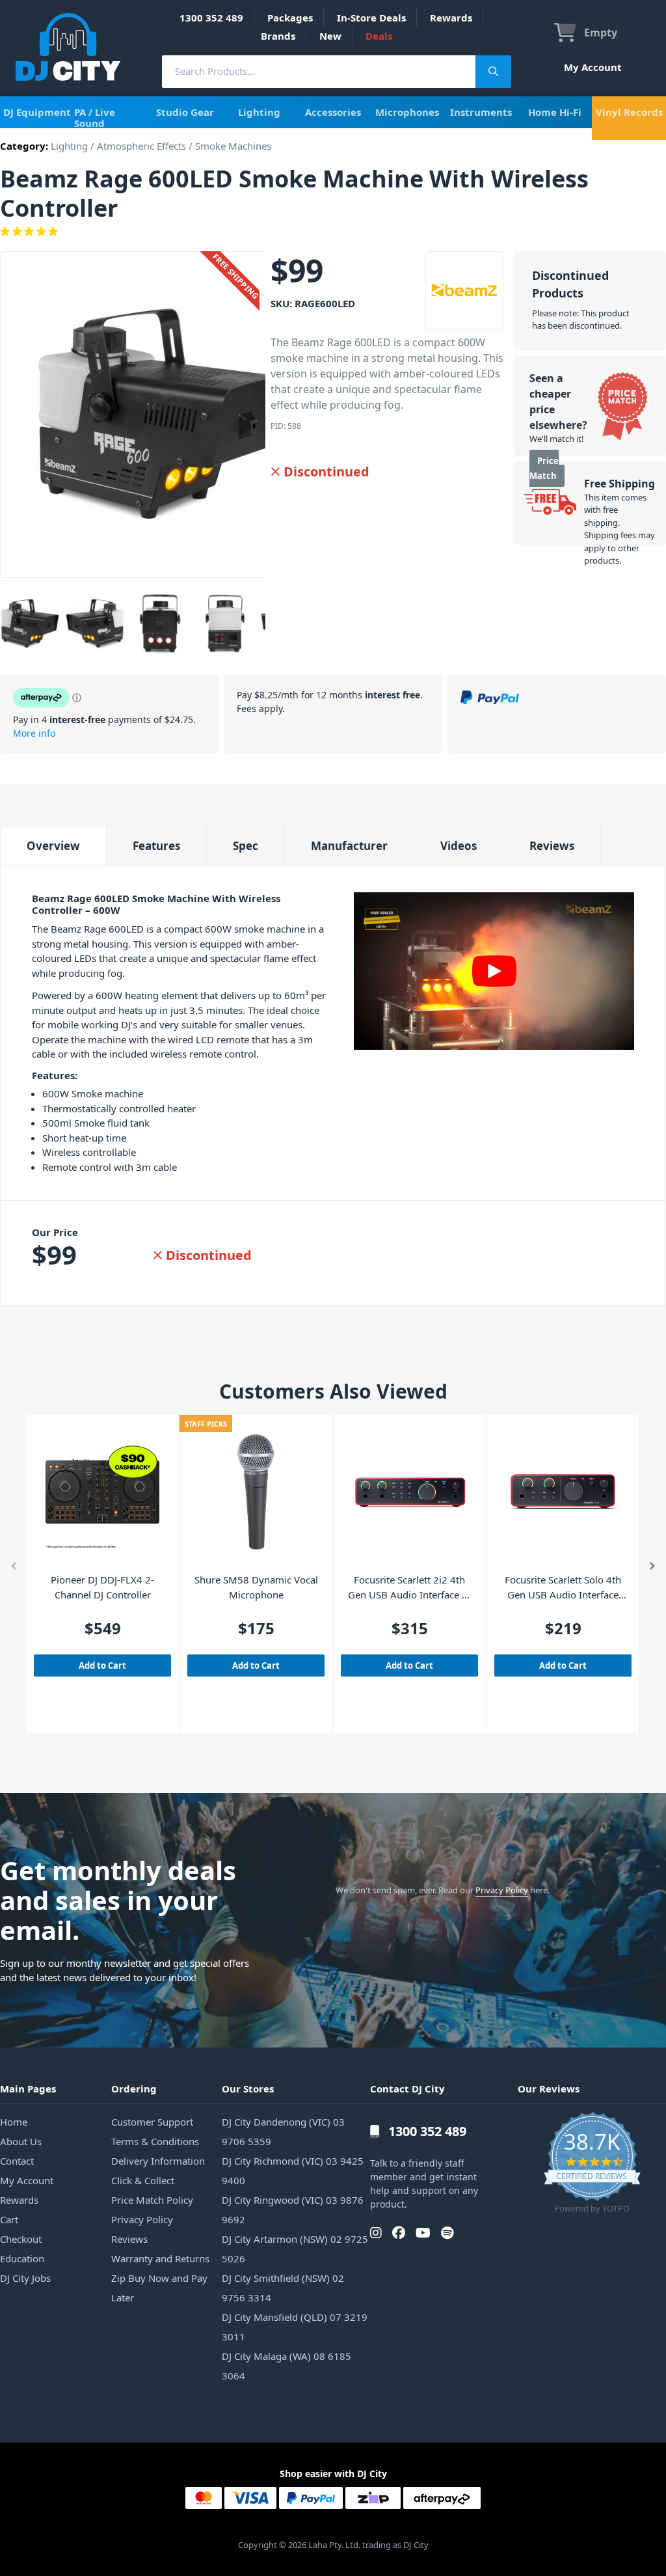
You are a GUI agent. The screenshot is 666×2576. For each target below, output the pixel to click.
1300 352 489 (211, 18)
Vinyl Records (629, 112)
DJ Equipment (37, 112)
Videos (459, 846)
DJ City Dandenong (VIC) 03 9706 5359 (283, 2131)
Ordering (134, 2089)
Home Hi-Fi (555, 112)
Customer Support (152, 2122)
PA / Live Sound (95, 117)
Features (156, 846)
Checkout (21, 2239)
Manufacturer (349, 846)
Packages (290, 18)
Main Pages (28, 2089)
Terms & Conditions (155, 2141)
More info (34, 733)
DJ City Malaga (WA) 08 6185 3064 (286, 2366)
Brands (278, 36)
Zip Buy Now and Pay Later (159, 2288)
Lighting (259, 112)
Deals (379, 36)
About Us (21, 2141)
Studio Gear (185, 112)
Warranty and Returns (160, 2258)
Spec (246, 846)
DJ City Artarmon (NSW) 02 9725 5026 (295, 2249)
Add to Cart (102, 1665)
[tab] (53, 846)
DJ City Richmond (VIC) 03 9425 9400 (293, 2171)
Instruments (481, 112)
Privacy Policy (502, 1890)
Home (14, 2122)
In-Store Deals (371, 18)
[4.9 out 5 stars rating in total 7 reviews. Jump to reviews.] (333, 232)
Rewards (451, 18)
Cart (9, 2219)
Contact (17, 2161)
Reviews (552, 846)
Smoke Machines (233, 146)
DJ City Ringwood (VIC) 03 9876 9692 (293, 2210)
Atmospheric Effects (141, 146)
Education (22, 2258)
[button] (14, 1569)
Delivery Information (158, 2161)
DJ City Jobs (25, 2278)
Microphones (407, 112)
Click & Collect (143, 2180)
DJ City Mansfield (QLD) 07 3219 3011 (295, 2327)
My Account (593, 67)
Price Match (544, 468)
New (330, 36)
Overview (53, 846)
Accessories (333, 112)
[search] (319, 71)
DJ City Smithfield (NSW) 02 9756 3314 (283, 2288)
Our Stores (248, 2089)
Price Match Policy (152, 2200)
